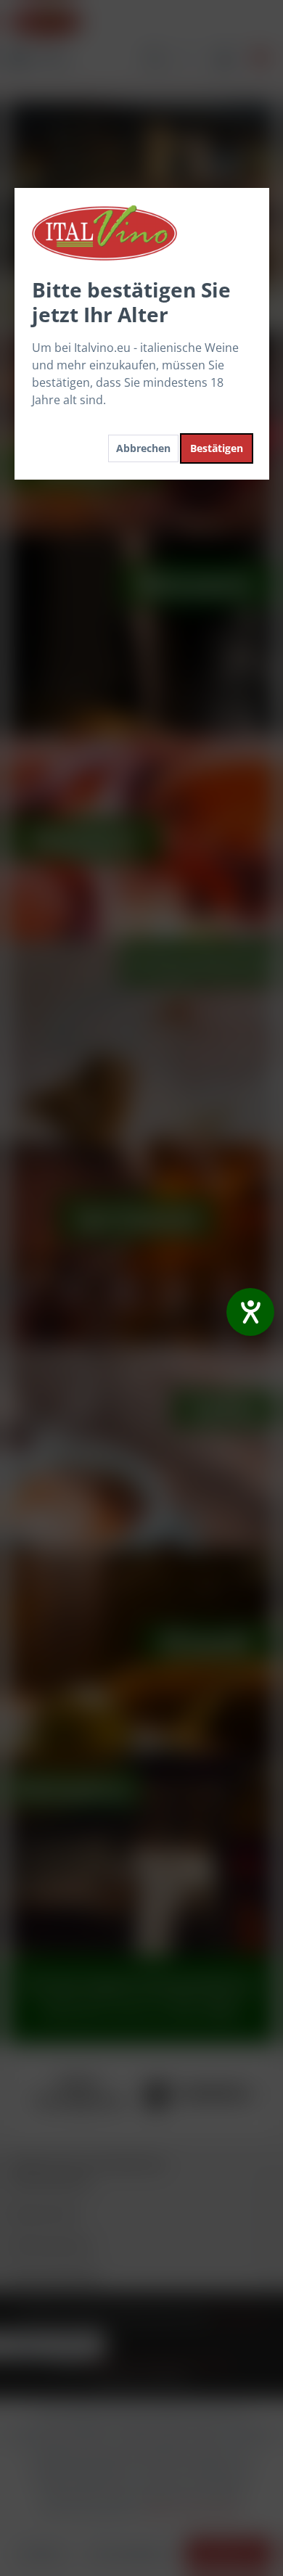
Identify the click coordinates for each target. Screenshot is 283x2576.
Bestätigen (217, 448)
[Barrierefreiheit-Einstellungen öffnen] (250, 1312)
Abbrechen (143, 448)
